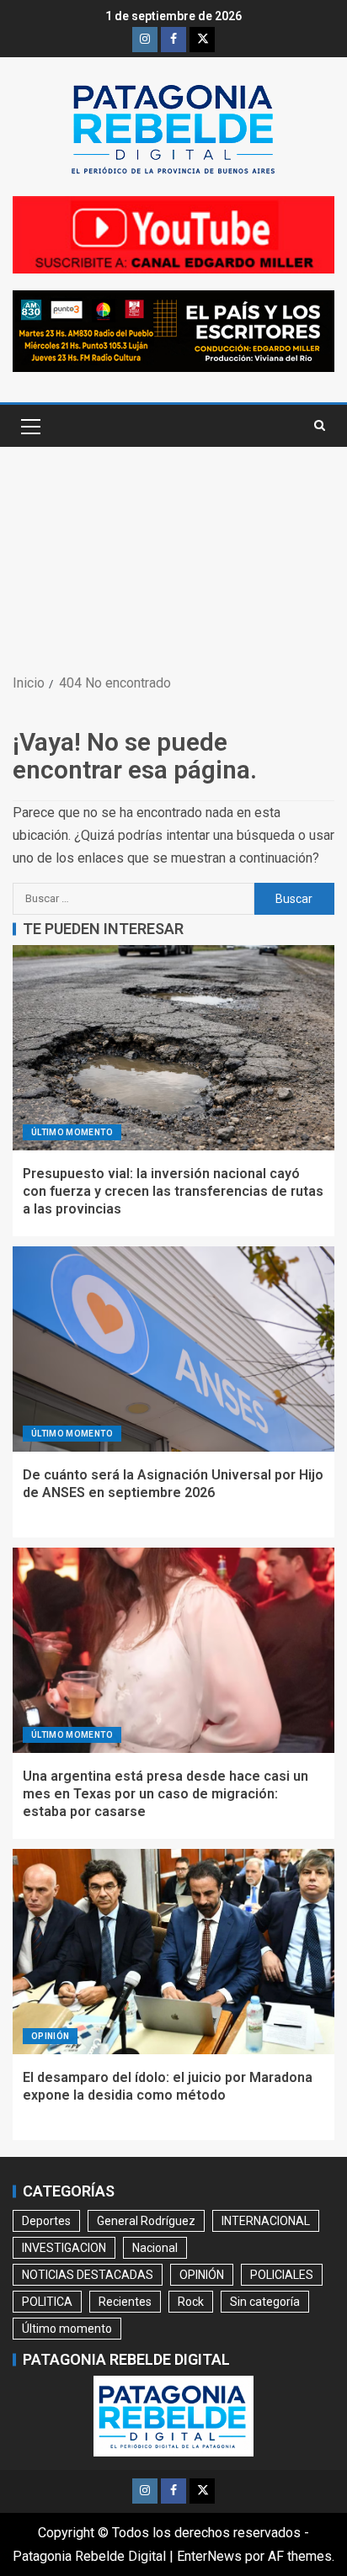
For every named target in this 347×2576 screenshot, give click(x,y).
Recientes (125, 2302)
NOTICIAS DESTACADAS (88, 2275)
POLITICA (47, 2302)
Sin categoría (265, 2302)
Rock (191, 2302)
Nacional (155, 2248)
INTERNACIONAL (266, 2221)
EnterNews (209, 2556)
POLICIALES (282, 2275)
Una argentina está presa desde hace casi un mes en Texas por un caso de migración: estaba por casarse (165, 1794)
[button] (29, 426)
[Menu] (29, 426)
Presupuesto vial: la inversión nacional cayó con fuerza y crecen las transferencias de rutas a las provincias (173, 1192)
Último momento (72, 1132)
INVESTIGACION (64, 2248)
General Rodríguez (146, 2221)
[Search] (320, 426)
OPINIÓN (50, 2036)
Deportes (46, 2221)
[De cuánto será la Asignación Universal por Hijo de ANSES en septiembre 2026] (173, 1349)
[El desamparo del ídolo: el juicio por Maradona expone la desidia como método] (173, 1952)
